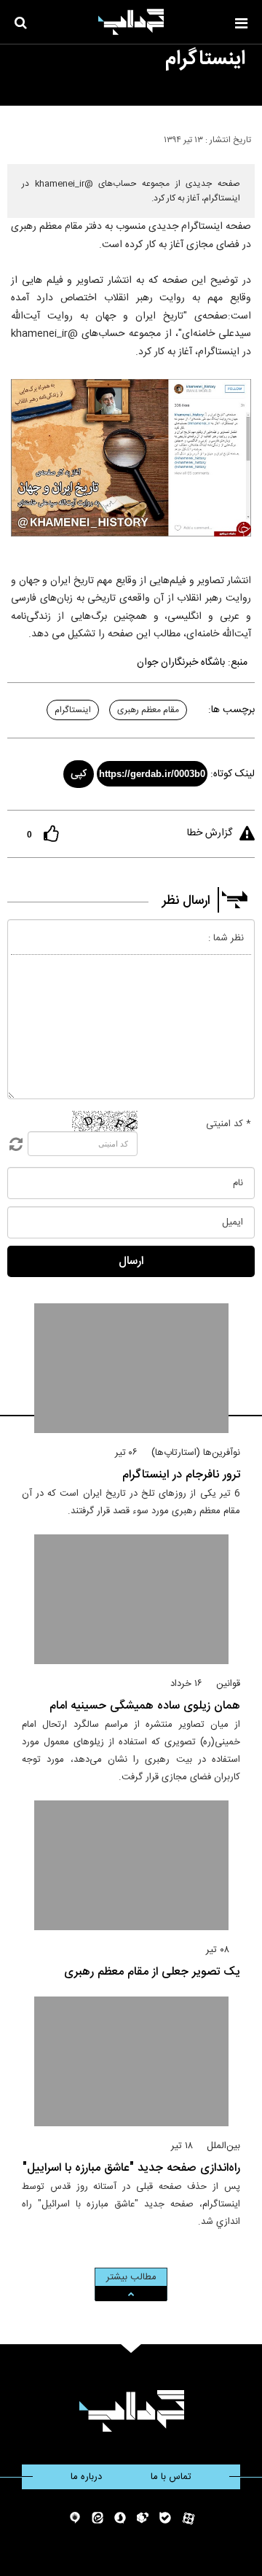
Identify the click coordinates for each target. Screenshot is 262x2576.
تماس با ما (171, 2477)
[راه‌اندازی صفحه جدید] (131, 2061)
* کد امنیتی (229, 1124)
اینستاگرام (73, 710)
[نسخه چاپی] (17, 137)
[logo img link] (131, 22)
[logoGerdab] (131, 2411)
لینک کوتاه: (233, 774)
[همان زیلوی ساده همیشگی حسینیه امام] (131, 1599)
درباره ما (86, 2477)
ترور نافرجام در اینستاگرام (181, 1475)
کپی (79, 774)
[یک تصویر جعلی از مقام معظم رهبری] (131, 1865)
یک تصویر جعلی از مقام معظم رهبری (152, 1972)
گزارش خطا (210, 833)
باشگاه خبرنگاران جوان (181, 663)
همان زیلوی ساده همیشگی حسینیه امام (145, 1706)
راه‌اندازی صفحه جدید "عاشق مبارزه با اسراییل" (131, 2168)
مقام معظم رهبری (148, 710)
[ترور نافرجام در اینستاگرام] (131, 1368)
